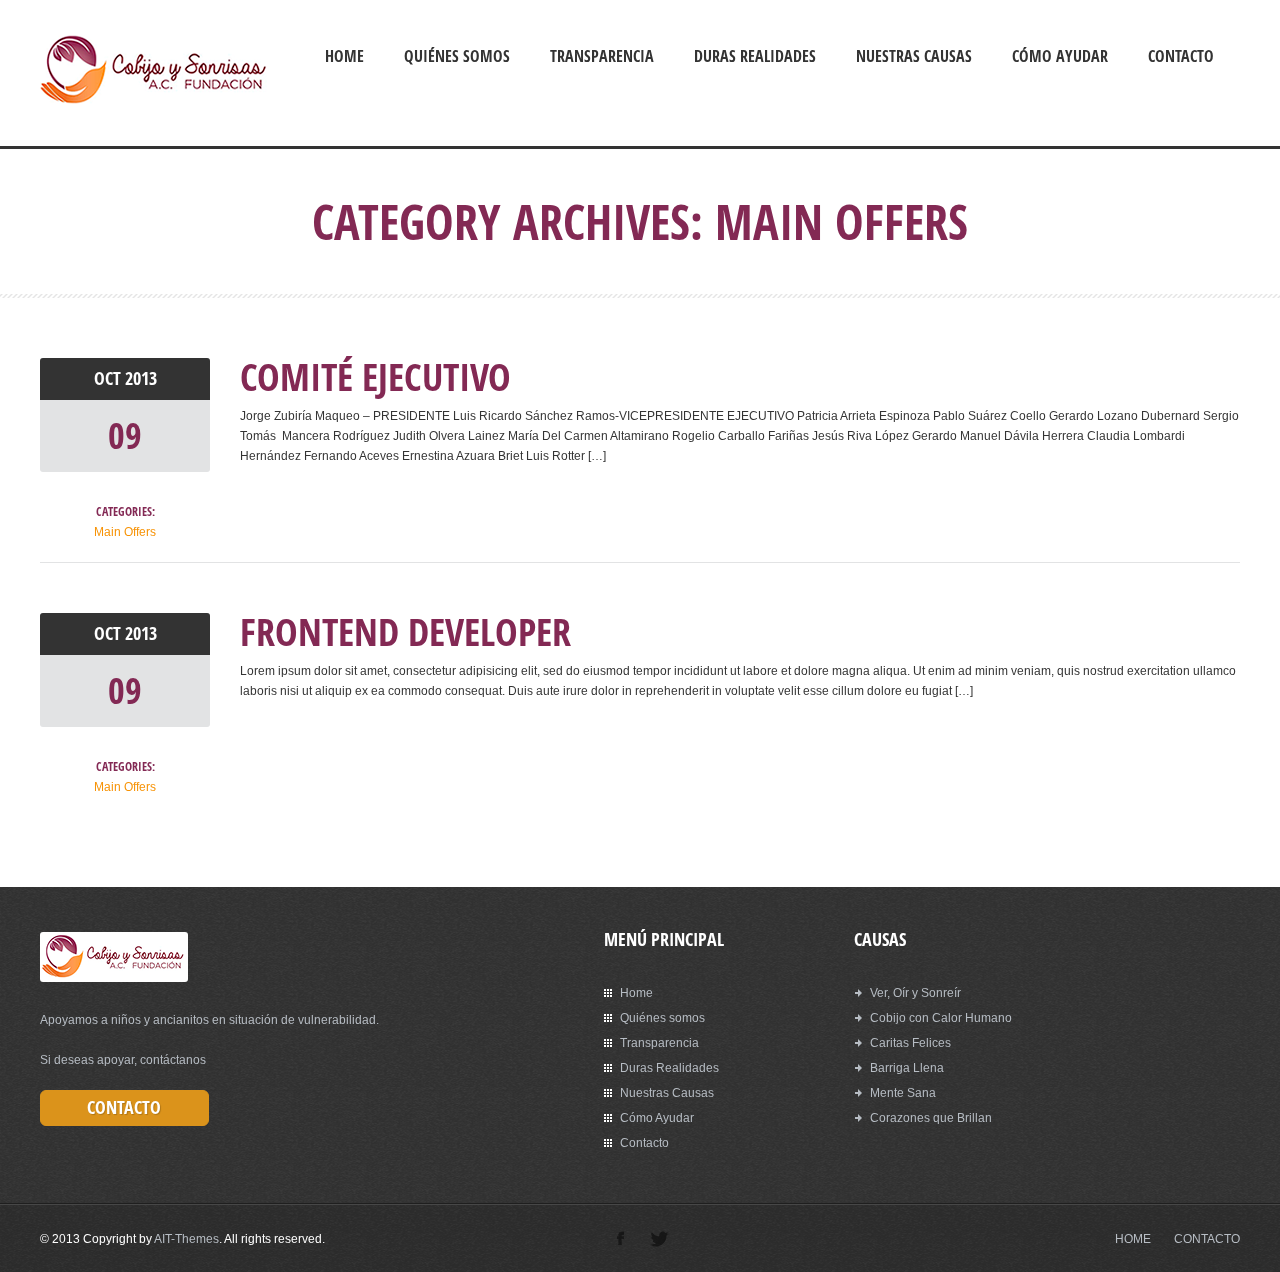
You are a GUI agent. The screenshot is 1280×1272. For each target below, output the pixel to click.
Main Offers (125, 532)
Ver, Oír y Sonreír (915, 993)
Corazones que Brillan (931, 1118)
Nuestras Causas (914, 56)
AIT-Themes (186, 1239)
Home (344, 56)
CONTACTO (1207, 1239)
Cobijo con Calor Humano (941, 1018)
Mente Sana (903, 1093)
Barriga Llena (907, 1068)
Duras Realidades (755, 56)
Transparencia (602, 56)
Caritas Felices (910, 1043)
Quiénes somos (457, 56)
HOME (1133, 1239)
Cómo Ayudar (1060, 56)
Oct (109, 378)
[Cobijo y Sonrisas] (153, 101)
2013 (141, 378)
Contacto (1181, 56)
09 (125, 435)
